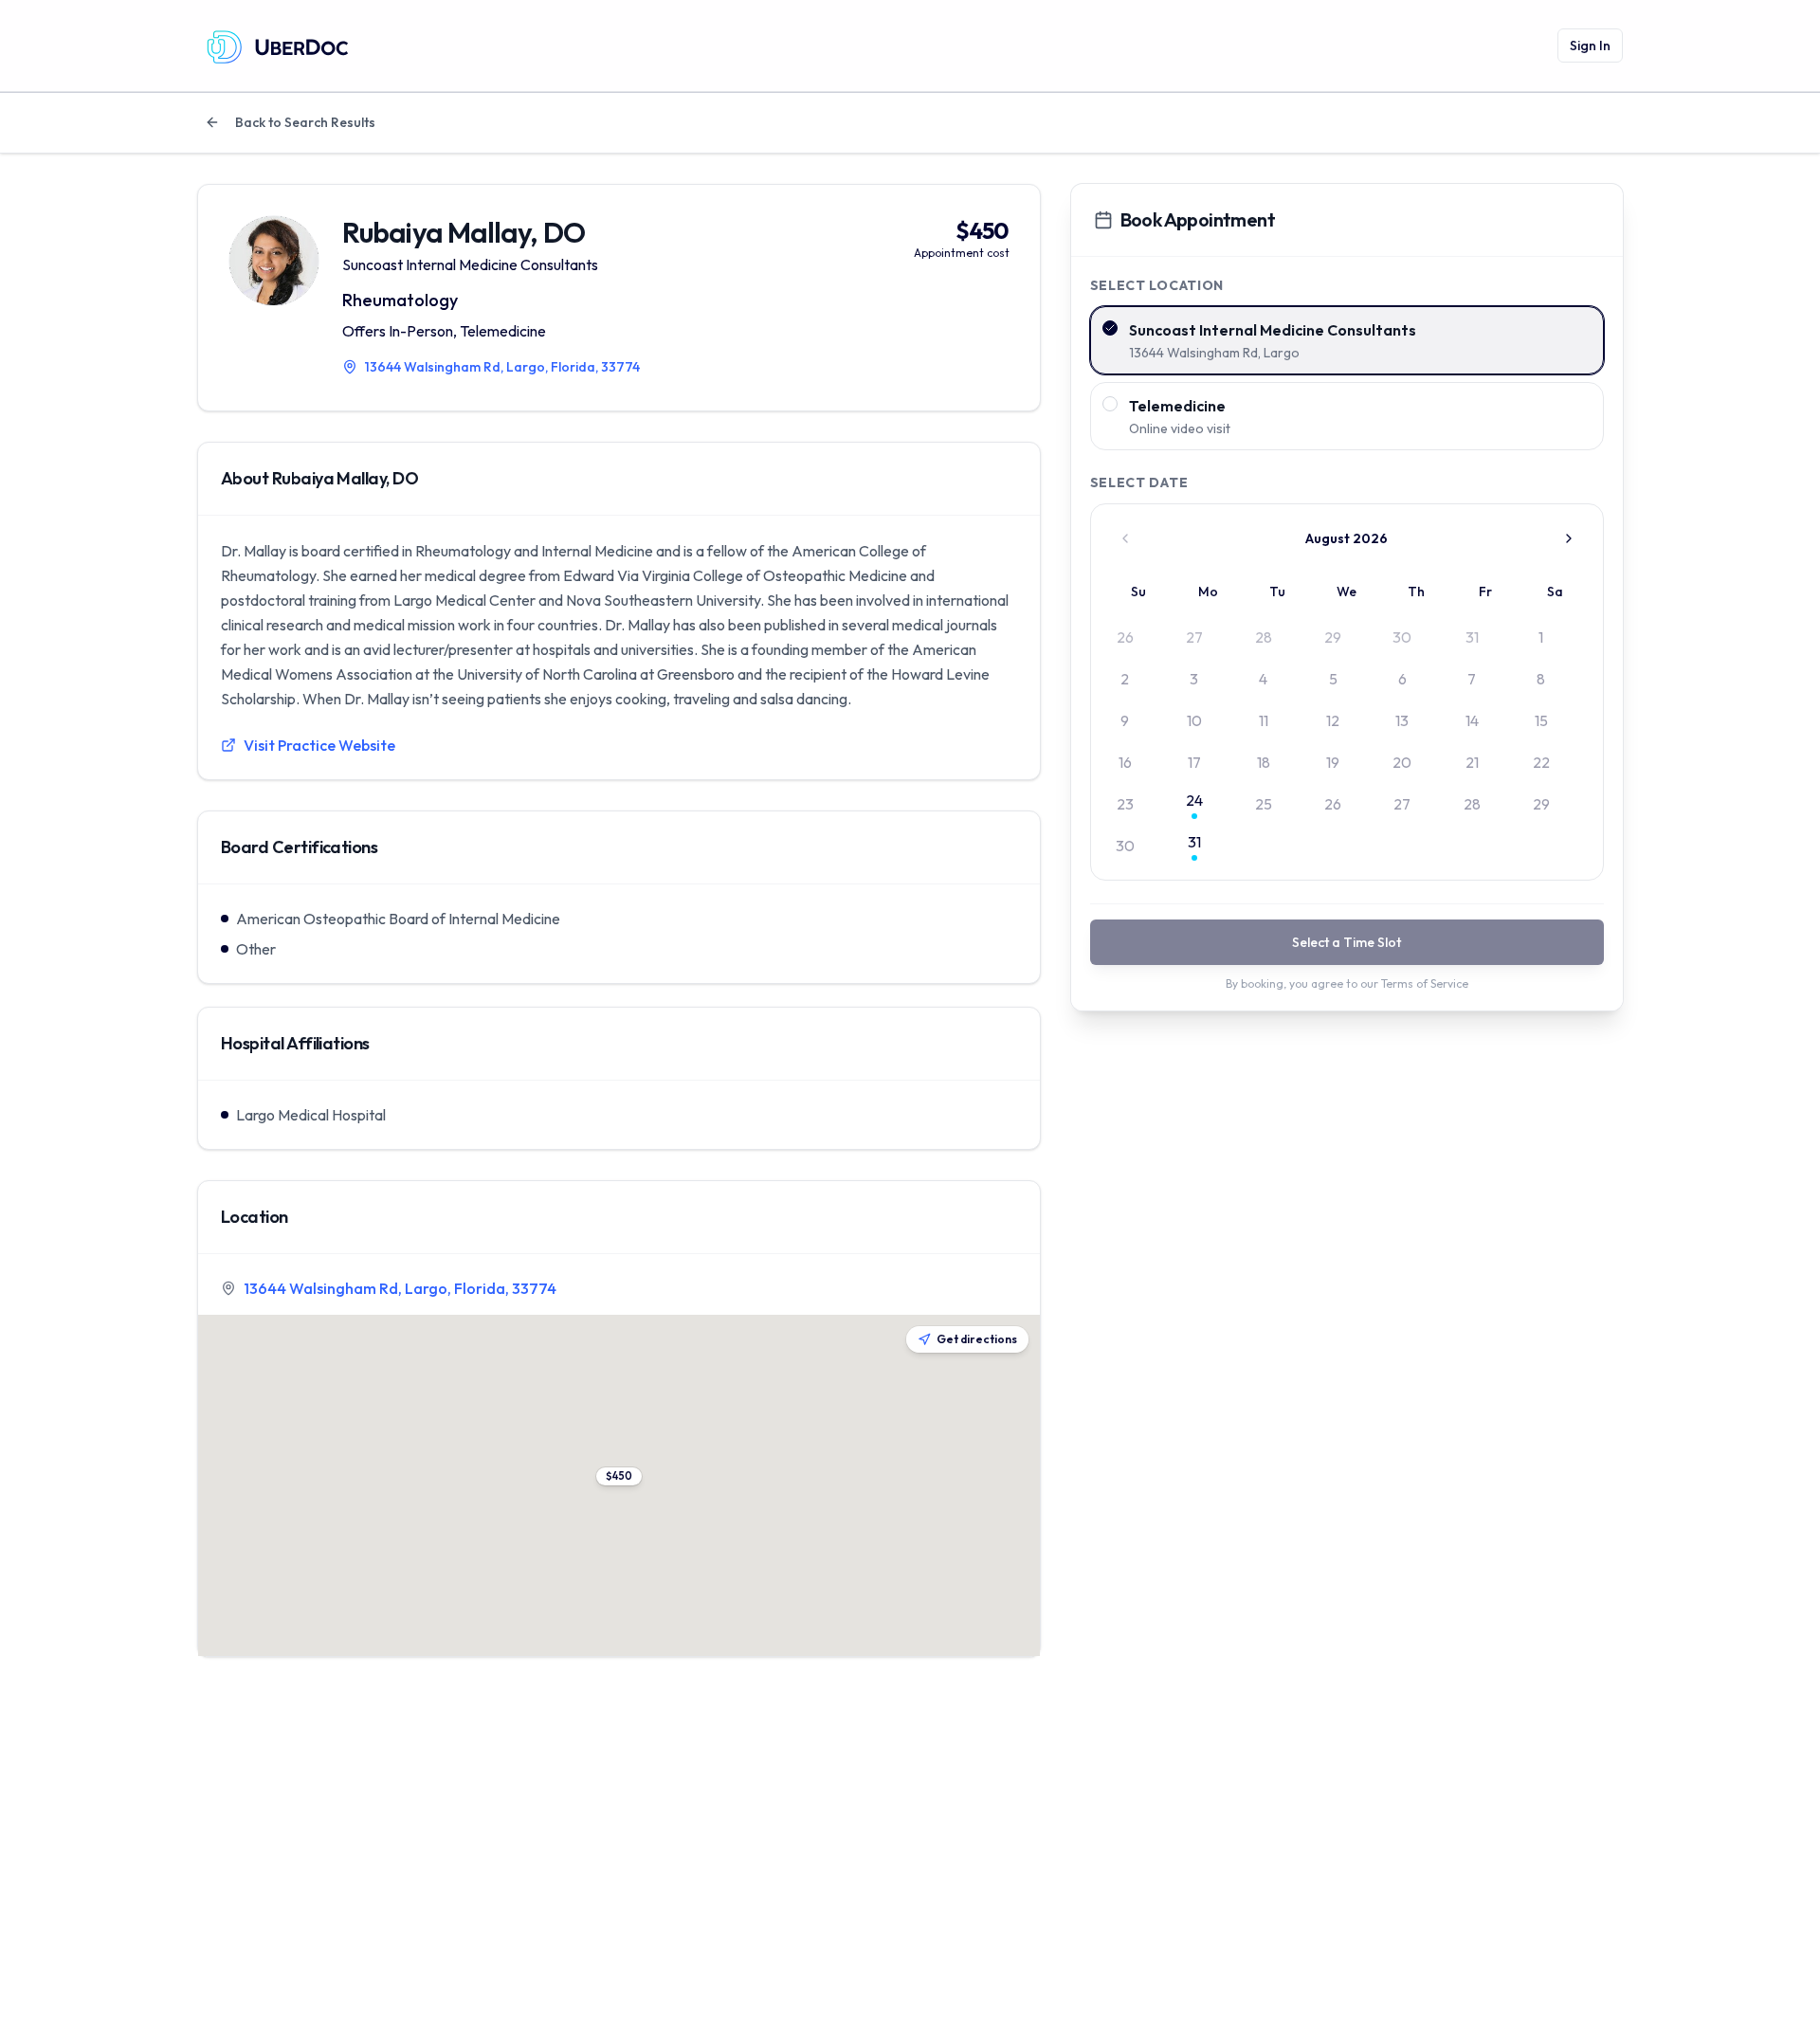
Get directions (977, 1339)
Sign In (1590, 46)
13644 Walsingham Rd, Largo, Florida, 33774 (400, 1288)
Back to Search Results (305, 122)
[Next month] (1569, 538)
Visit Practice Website (319, 745)
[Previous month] (1125, 538)
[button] (619, 1476)
